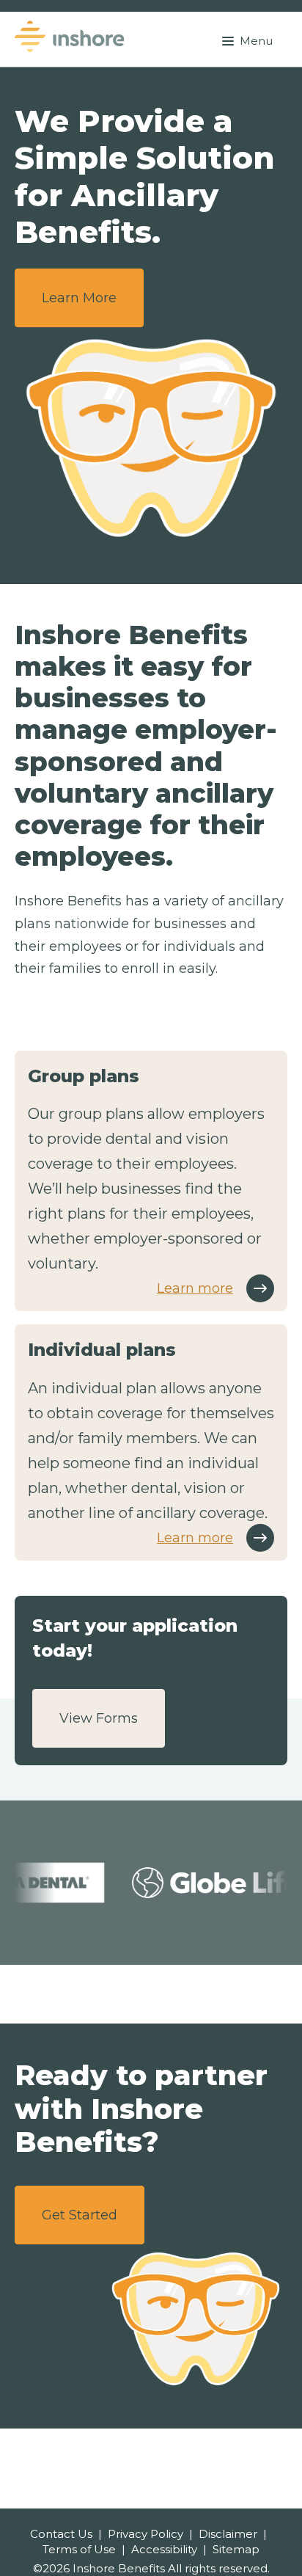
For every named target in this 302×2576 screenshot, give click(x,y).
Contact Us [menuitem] (61, 2534)
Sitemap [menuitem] (236, 2549)
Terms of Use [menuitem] (79, 2549)
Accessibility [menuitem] (164, 2549)
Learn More (79, 298)
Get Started (80, 2215)
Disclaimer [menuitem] (228, 2534)
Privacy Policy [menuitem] (146, 2534)
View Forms (99, 1718)
